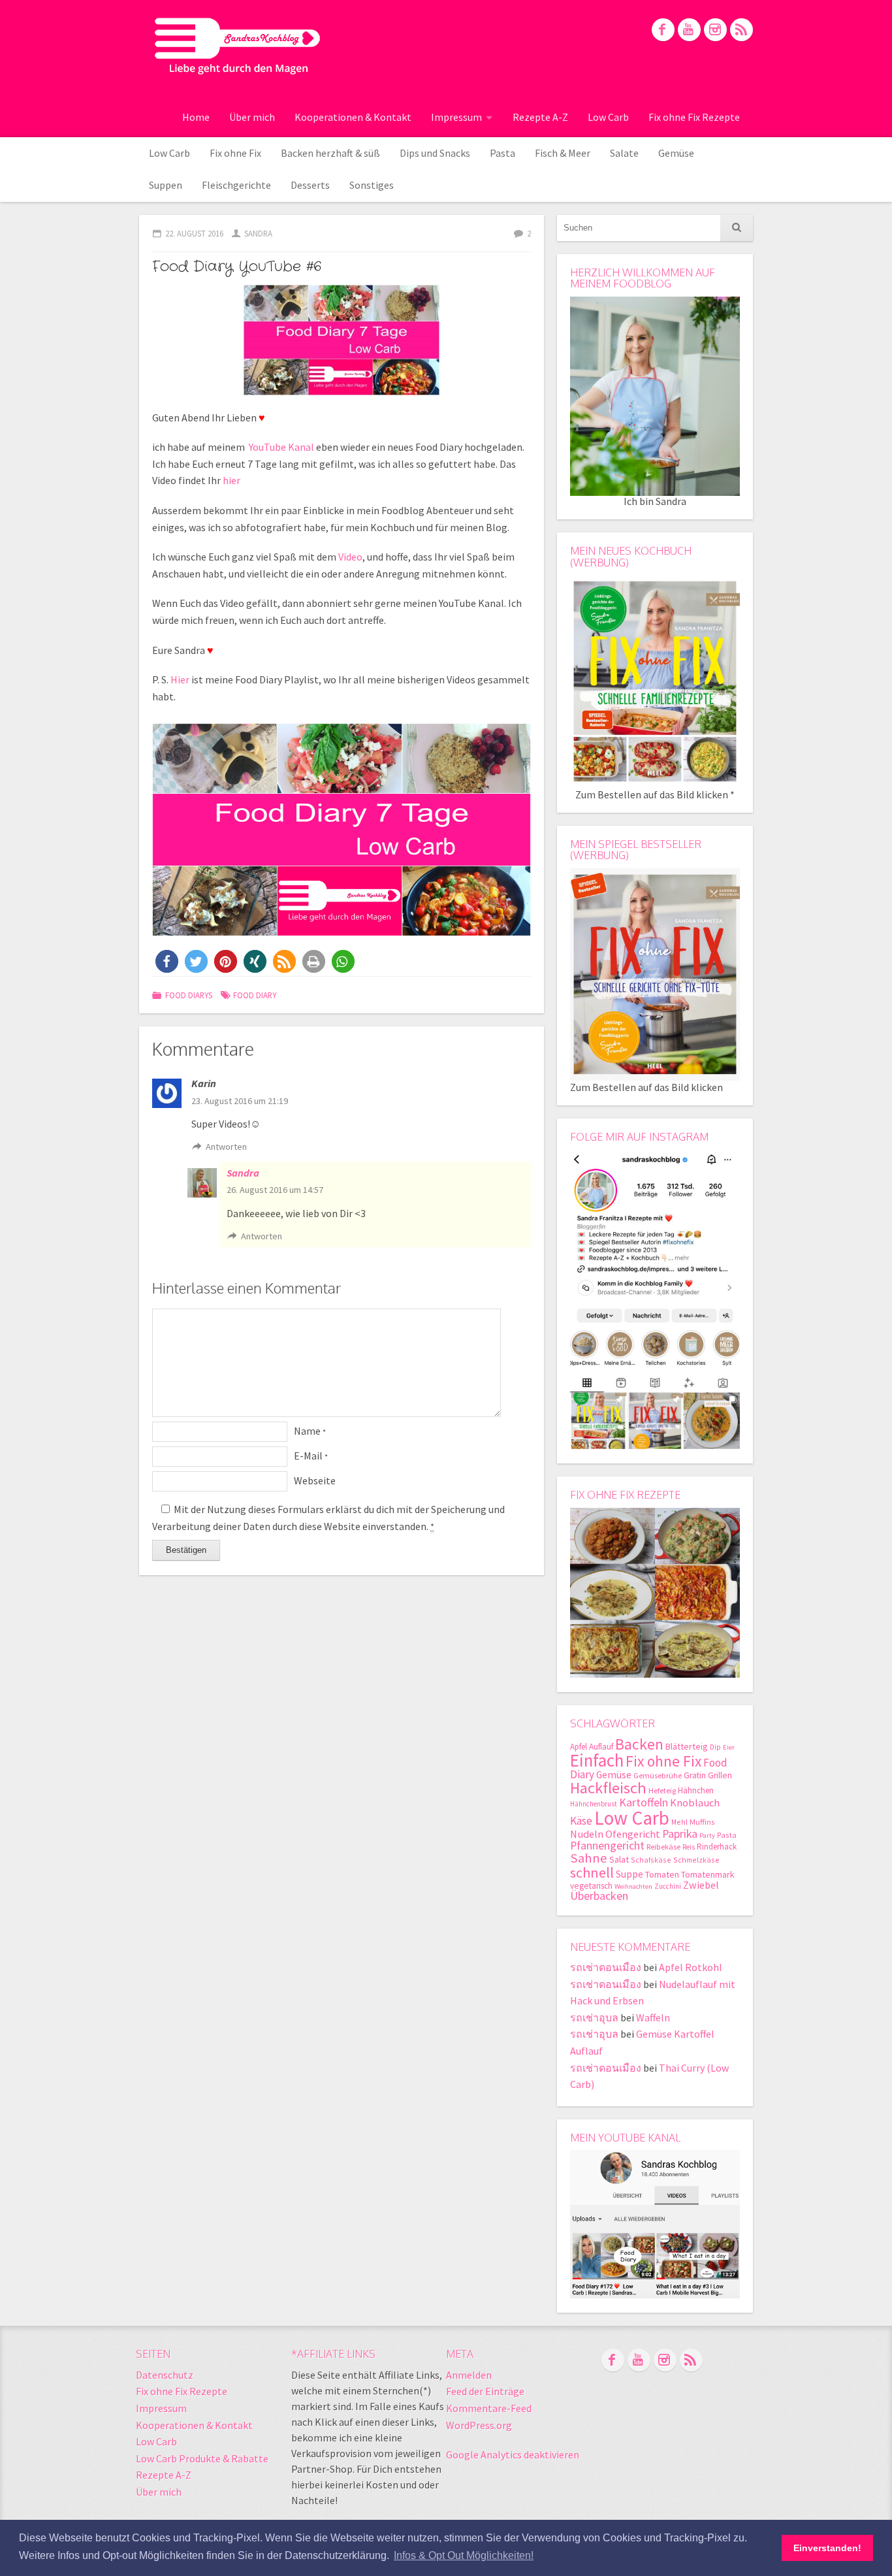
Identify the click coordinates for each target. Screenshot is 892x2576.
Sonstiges (372, 185)
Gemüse (676, 153)
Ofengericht (633, 1834)
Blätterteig (687, 1746)
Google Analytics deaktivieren (513, 2454)
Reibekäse (663, 1847)
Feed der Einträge (485, 2391)
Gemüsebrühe (658, 1775)
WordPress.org (479, 2425)
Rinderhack (717, 1847)
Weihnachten (633, 1886)
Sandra (258, 233)
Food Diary (255, 995)
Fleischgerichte (236, 185)
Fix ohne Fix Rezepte (694, 117)
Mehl (679, 1822)
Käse (581, 1821)
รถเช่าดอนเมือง (606, 1967)
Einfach (597, 1760)
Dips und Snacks (435, 153)
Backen (639, 1744)
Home (196, 117)
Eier (729, 1747)
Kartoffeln (644, 1802)
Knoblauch (695, 1803)
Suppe (629, 1874)
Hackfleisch (608, 1788)
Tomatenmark (708, 1874)
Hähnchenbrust (594, 1804)
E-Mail (311, 1456)
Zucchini (668, 1886)
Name (310, 1431)
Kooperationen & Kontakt (353, 117)
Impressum (456, 117)
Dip (715, 1747)
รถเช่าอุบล (594, 2017)
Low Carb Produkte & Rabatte (202, 2458)
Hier (180, 679)
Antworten (226, 1147)
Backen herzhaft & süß (330, 153)
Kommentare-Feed (489, 2408)
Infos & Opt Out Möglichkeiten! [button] (464, 2555)
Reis (689, 1847)
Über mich (252, 117)
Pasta (502, 153)
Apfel (579, 1747)
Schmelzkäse (696, 1860)
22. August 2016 (194, 233)
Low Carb (608, 117)
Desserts (310, 185)
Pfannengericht (607, 1845)
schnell (592, 1872)
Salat (619, 1859)
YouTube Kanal (281, 447)
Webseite (315, 1480)
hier (231, 480)
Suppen (166, 185)
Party (707, 1835)
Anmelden (469, 2375)
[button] (167, 961)
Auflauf (601, 1747)
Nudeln (587, 1834)
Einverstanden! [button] (827, 2548)
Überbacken (599, 1896)
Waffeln (653, 2017)
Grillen (720, 1775)
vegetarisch (591, 1886)
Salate (624, 153)
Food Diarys (189, 995)
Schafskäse (651, 1860)
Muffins (702, 1822)
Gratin (695, 1775)
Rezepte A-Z (540, 117)
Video (350, 557)
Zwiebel (701, 1885)
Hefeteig (662, 1790)
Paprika (680, 1834)
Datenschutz (165, 2375)
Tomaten (662, 1874)
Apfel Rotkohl (691, 1967)
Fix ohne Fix (235, 153)
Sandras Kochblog (237, 46)
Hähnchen (696, 1790)
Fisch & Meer (563, 153)
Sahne (589, 1858)
